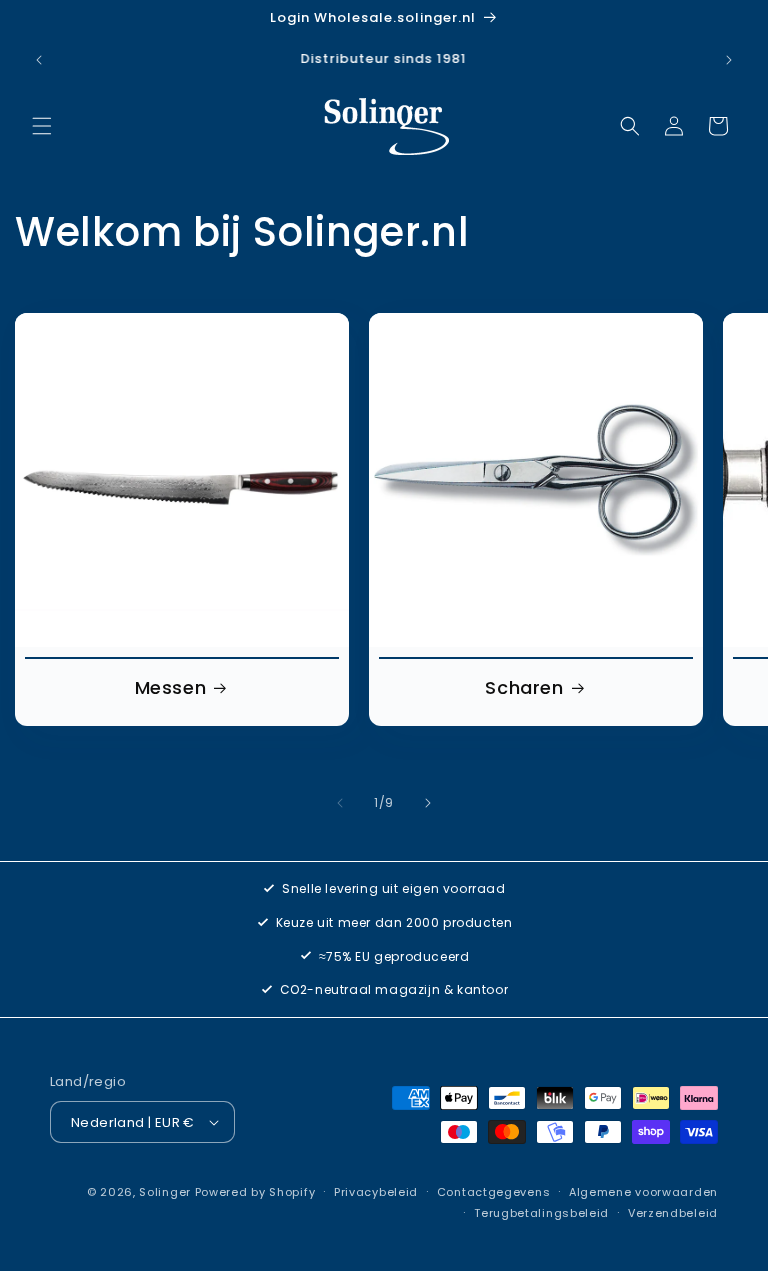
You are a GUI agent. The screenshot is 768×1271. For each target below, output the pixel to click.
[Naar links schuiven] (340, 803)
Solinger (165, 1192)
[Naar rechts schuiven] (428, 803)
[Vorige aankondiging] (39, 60)
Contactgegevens (494, 1192)
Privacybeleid (376, 1192)
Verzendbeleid (673, 1213)
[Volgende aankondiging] (729, 60)
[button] (42, 126)
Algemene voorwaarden (643, 1192)
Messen (171, 687)
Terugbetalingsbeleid (541, 1213)
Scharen (524, 687)
